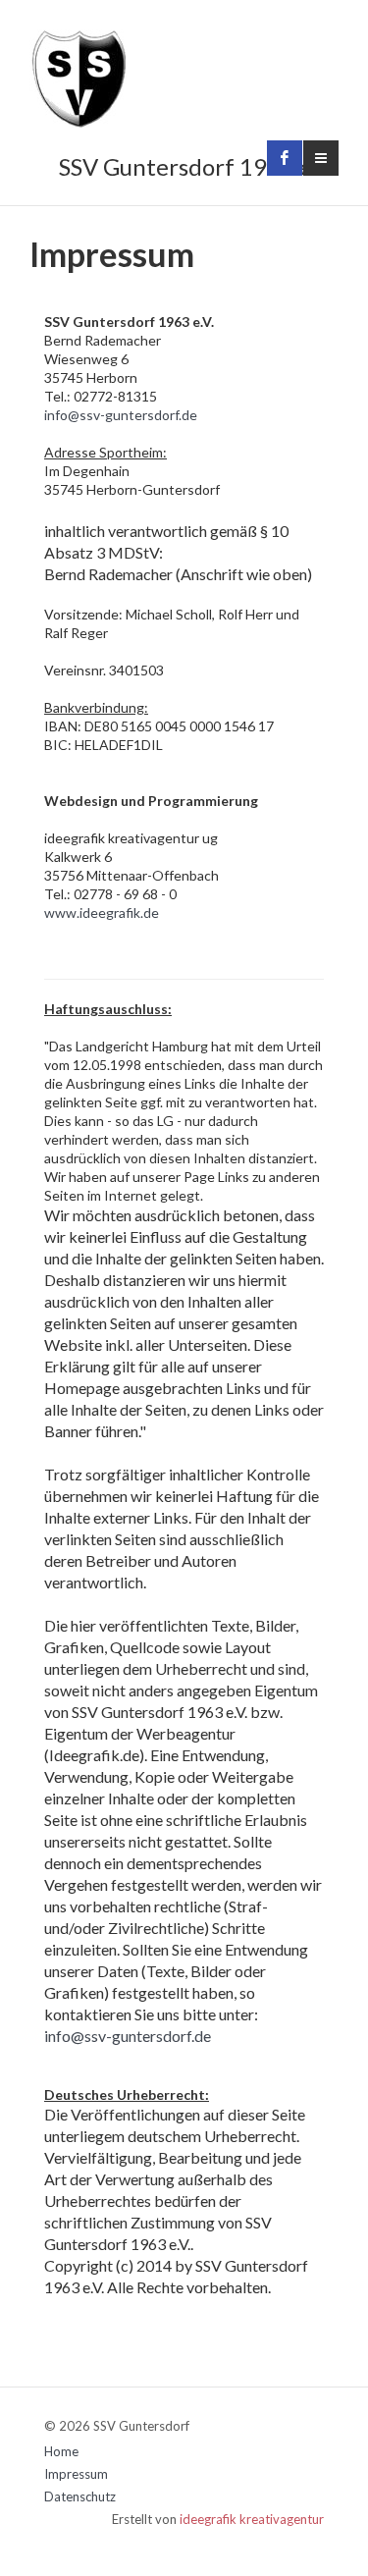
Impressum (76, 2474)
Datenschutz (80, 2496)
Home (61, 2451)
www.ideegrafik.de (102, 912)
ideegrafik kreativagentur (252, 2519)
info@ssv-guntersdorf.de (121, 415)
